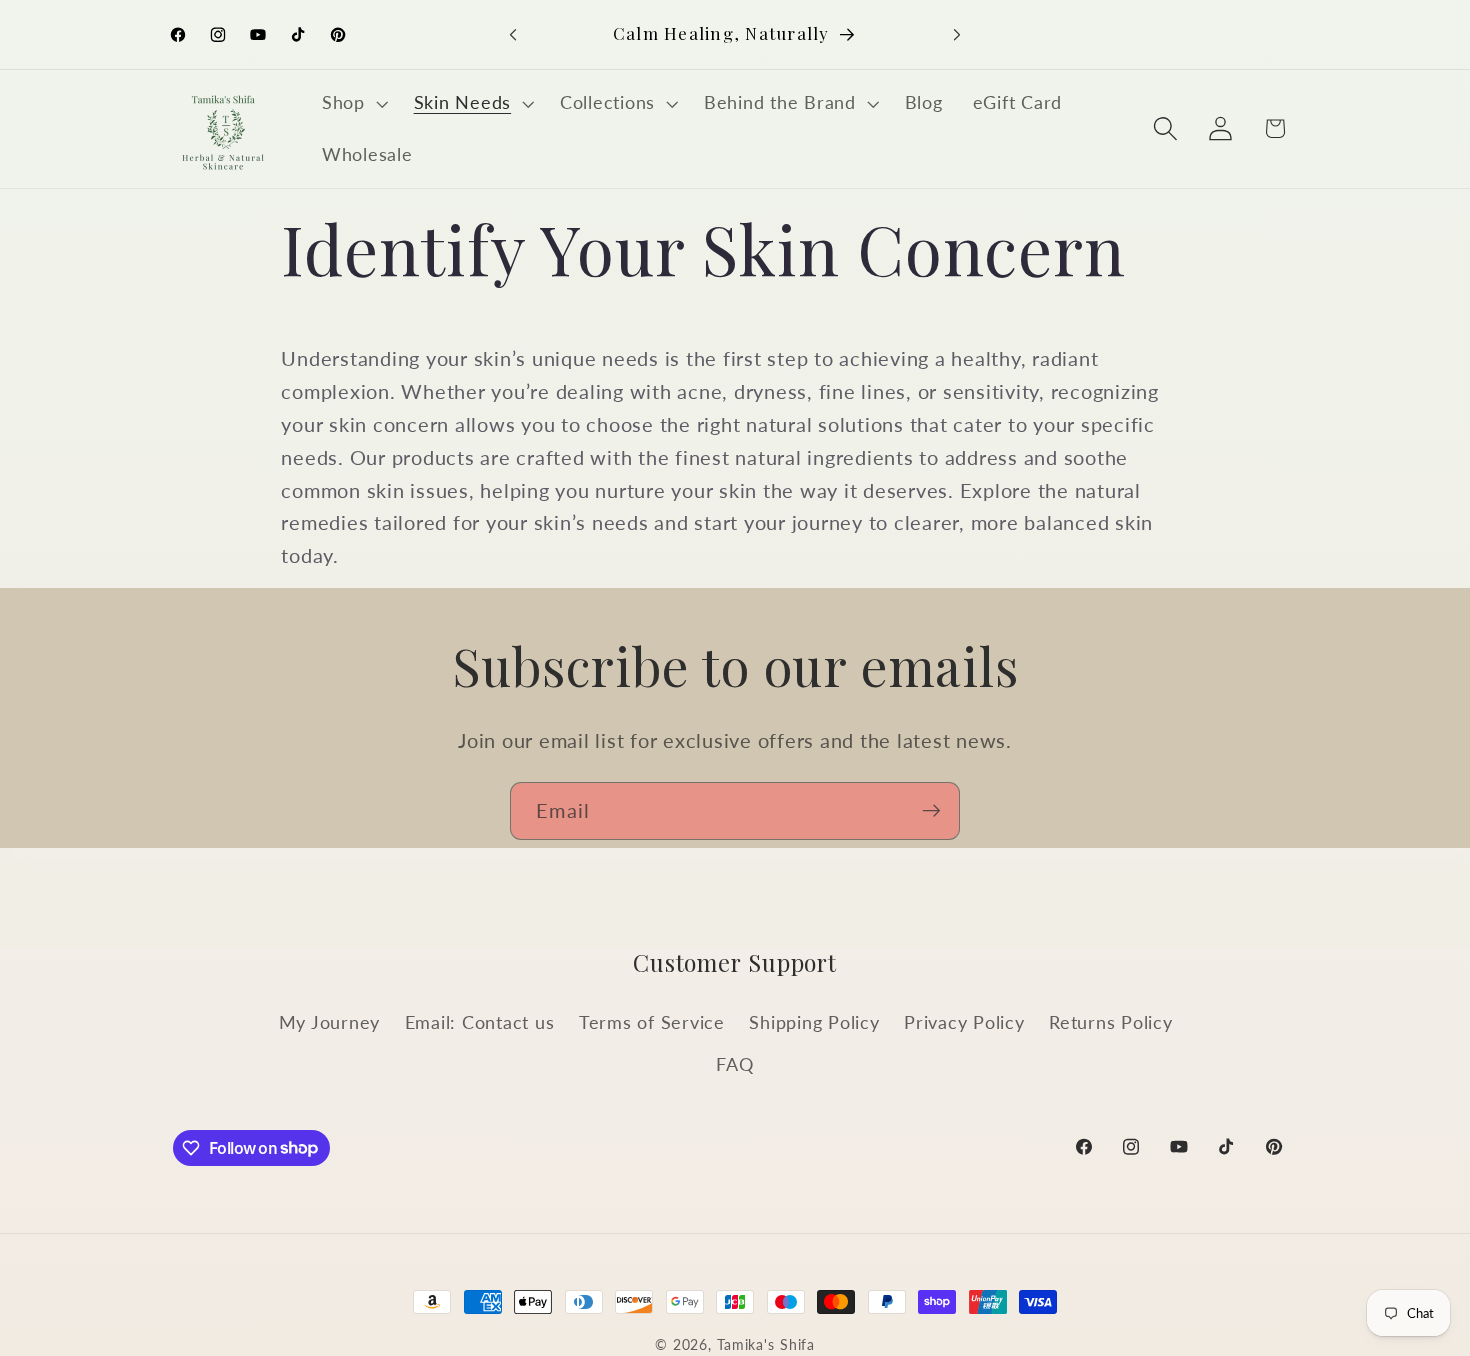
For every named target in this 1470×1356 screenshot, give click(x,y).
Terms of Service (652, 1022)
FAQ (734, 1064)
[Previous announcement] (513, 35)
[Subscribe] (931, 811)
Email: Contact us (480, 1022)
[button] (353, 103)
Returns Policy (1111, 1022)
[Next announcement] (957, 35)
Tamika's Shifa (766, 1344)
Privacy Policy (964, 1022)
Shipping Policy (814, 1022)
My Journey (330, 1022)
